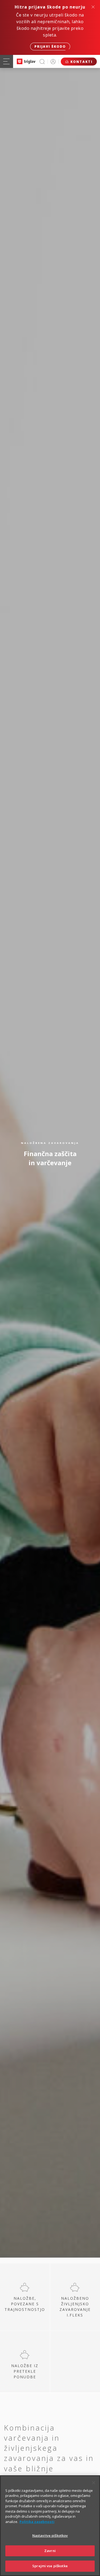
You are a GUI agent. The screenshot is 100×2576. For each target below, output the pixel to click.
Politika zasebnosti (37, 2522)
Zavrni (50, 2551)
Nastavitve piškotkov (50, 2536)
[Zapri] (94, 2483)
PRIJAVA (53, 61)
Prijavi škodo (50, 46)
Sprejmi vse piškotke (50, 2566)
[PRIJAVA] (53, 61)
